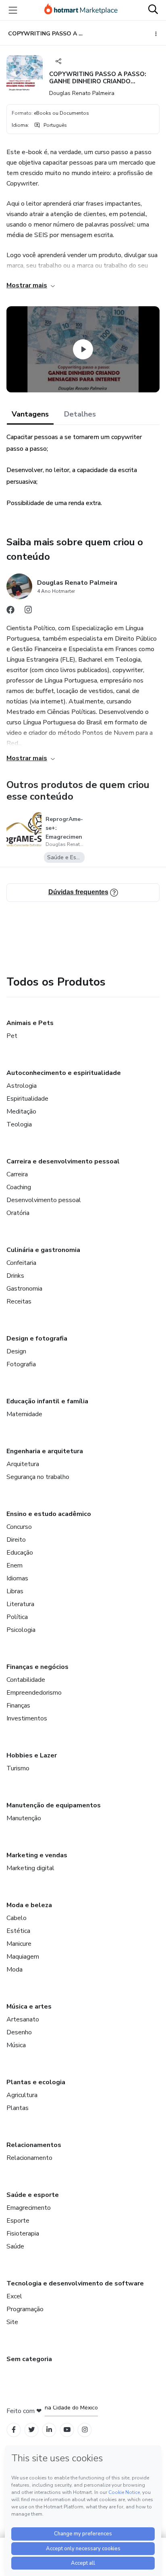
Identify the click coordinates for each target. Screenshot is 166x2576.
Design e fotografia (37, 1339)
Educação (20, 1553)
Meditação (21, 1112)
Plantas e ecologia (36, 2082)
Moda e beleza (29, 1905)
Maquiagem (23, 1957)
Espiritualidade (27, 1099)
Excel (14, 2296)
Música (16, 2045)
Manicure (19, 1944)
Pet (12, 1036)
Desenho (19, 2032)
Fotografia (21, 1364)
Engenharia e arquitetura (45, 1451)
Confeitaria (21, 1263)
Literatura (20, 1604)
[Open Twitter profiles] (32, 2430)
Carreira (17, 1174)
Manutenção (24, 1818)
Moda (15, 1970)
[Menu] (13, 10)
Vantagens (30, 414)
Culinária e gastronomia (43, 1250)
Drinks (15, 1276)
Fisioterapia (23, 2234)
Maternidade (24, 1414)
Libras (15, 1591)
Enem (15, 1565)
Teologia (19, 1124)
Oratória (18, 1213)
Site (12, 2322)
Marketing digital (30, 1868)
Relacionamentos (34, 2145)
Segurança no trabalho (38, 1477)
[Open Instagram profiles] (85, 2430)
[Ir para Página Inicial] (81, 10)
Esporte (18, 2221)
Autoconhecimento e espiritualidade (64, 1073)
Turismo (18, 1768)
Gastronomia (24, 1289)
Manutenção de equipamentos (54, 1805)
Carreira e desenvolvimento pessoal (63, 1161)
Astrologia (22, 1086)
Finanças (18, 1706)
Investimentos (27, 1718)
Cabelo (17, 1918)
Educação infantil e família (47, 1401)
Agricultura (22, 2095)
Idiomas (17, 1578)
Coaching (19, 1187)
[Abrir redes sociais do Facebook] (10, 612)
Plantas (18, 2108)
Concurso (19, 1527)
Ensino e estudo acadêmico (49, 1514)
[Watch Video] (83, 349)
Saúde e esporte (33, 2195)
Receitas (19, 1301)
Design (16, 1351)
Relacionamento (29, 2158)
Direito (16, 1540)
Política (17, 1617)
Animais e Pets (30, 1023)
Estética (18, 1931)
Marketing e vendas (37, 1855)
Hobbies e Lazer (32, 1755)
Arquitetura (23, 1464)
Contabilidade (26, 1680)
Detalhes (80, 414)
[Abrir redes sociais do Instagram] (28, 612)
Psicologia (21, 1630)
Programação (25, 2309)
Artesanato (23, 2019)
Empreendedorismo (34, 1693)
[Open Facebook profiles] (14, 2430)
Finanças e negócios (37, 1667)
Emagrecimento (29, 2208)
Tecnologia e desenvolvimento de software (75, 2283)
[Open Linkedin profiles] (49, 2430)
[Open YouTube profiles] (67, 2430)
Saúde (15, 2246)
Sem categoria (29, 2359)
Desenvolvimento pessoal (44, 1200)
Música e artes (29, 2007)
